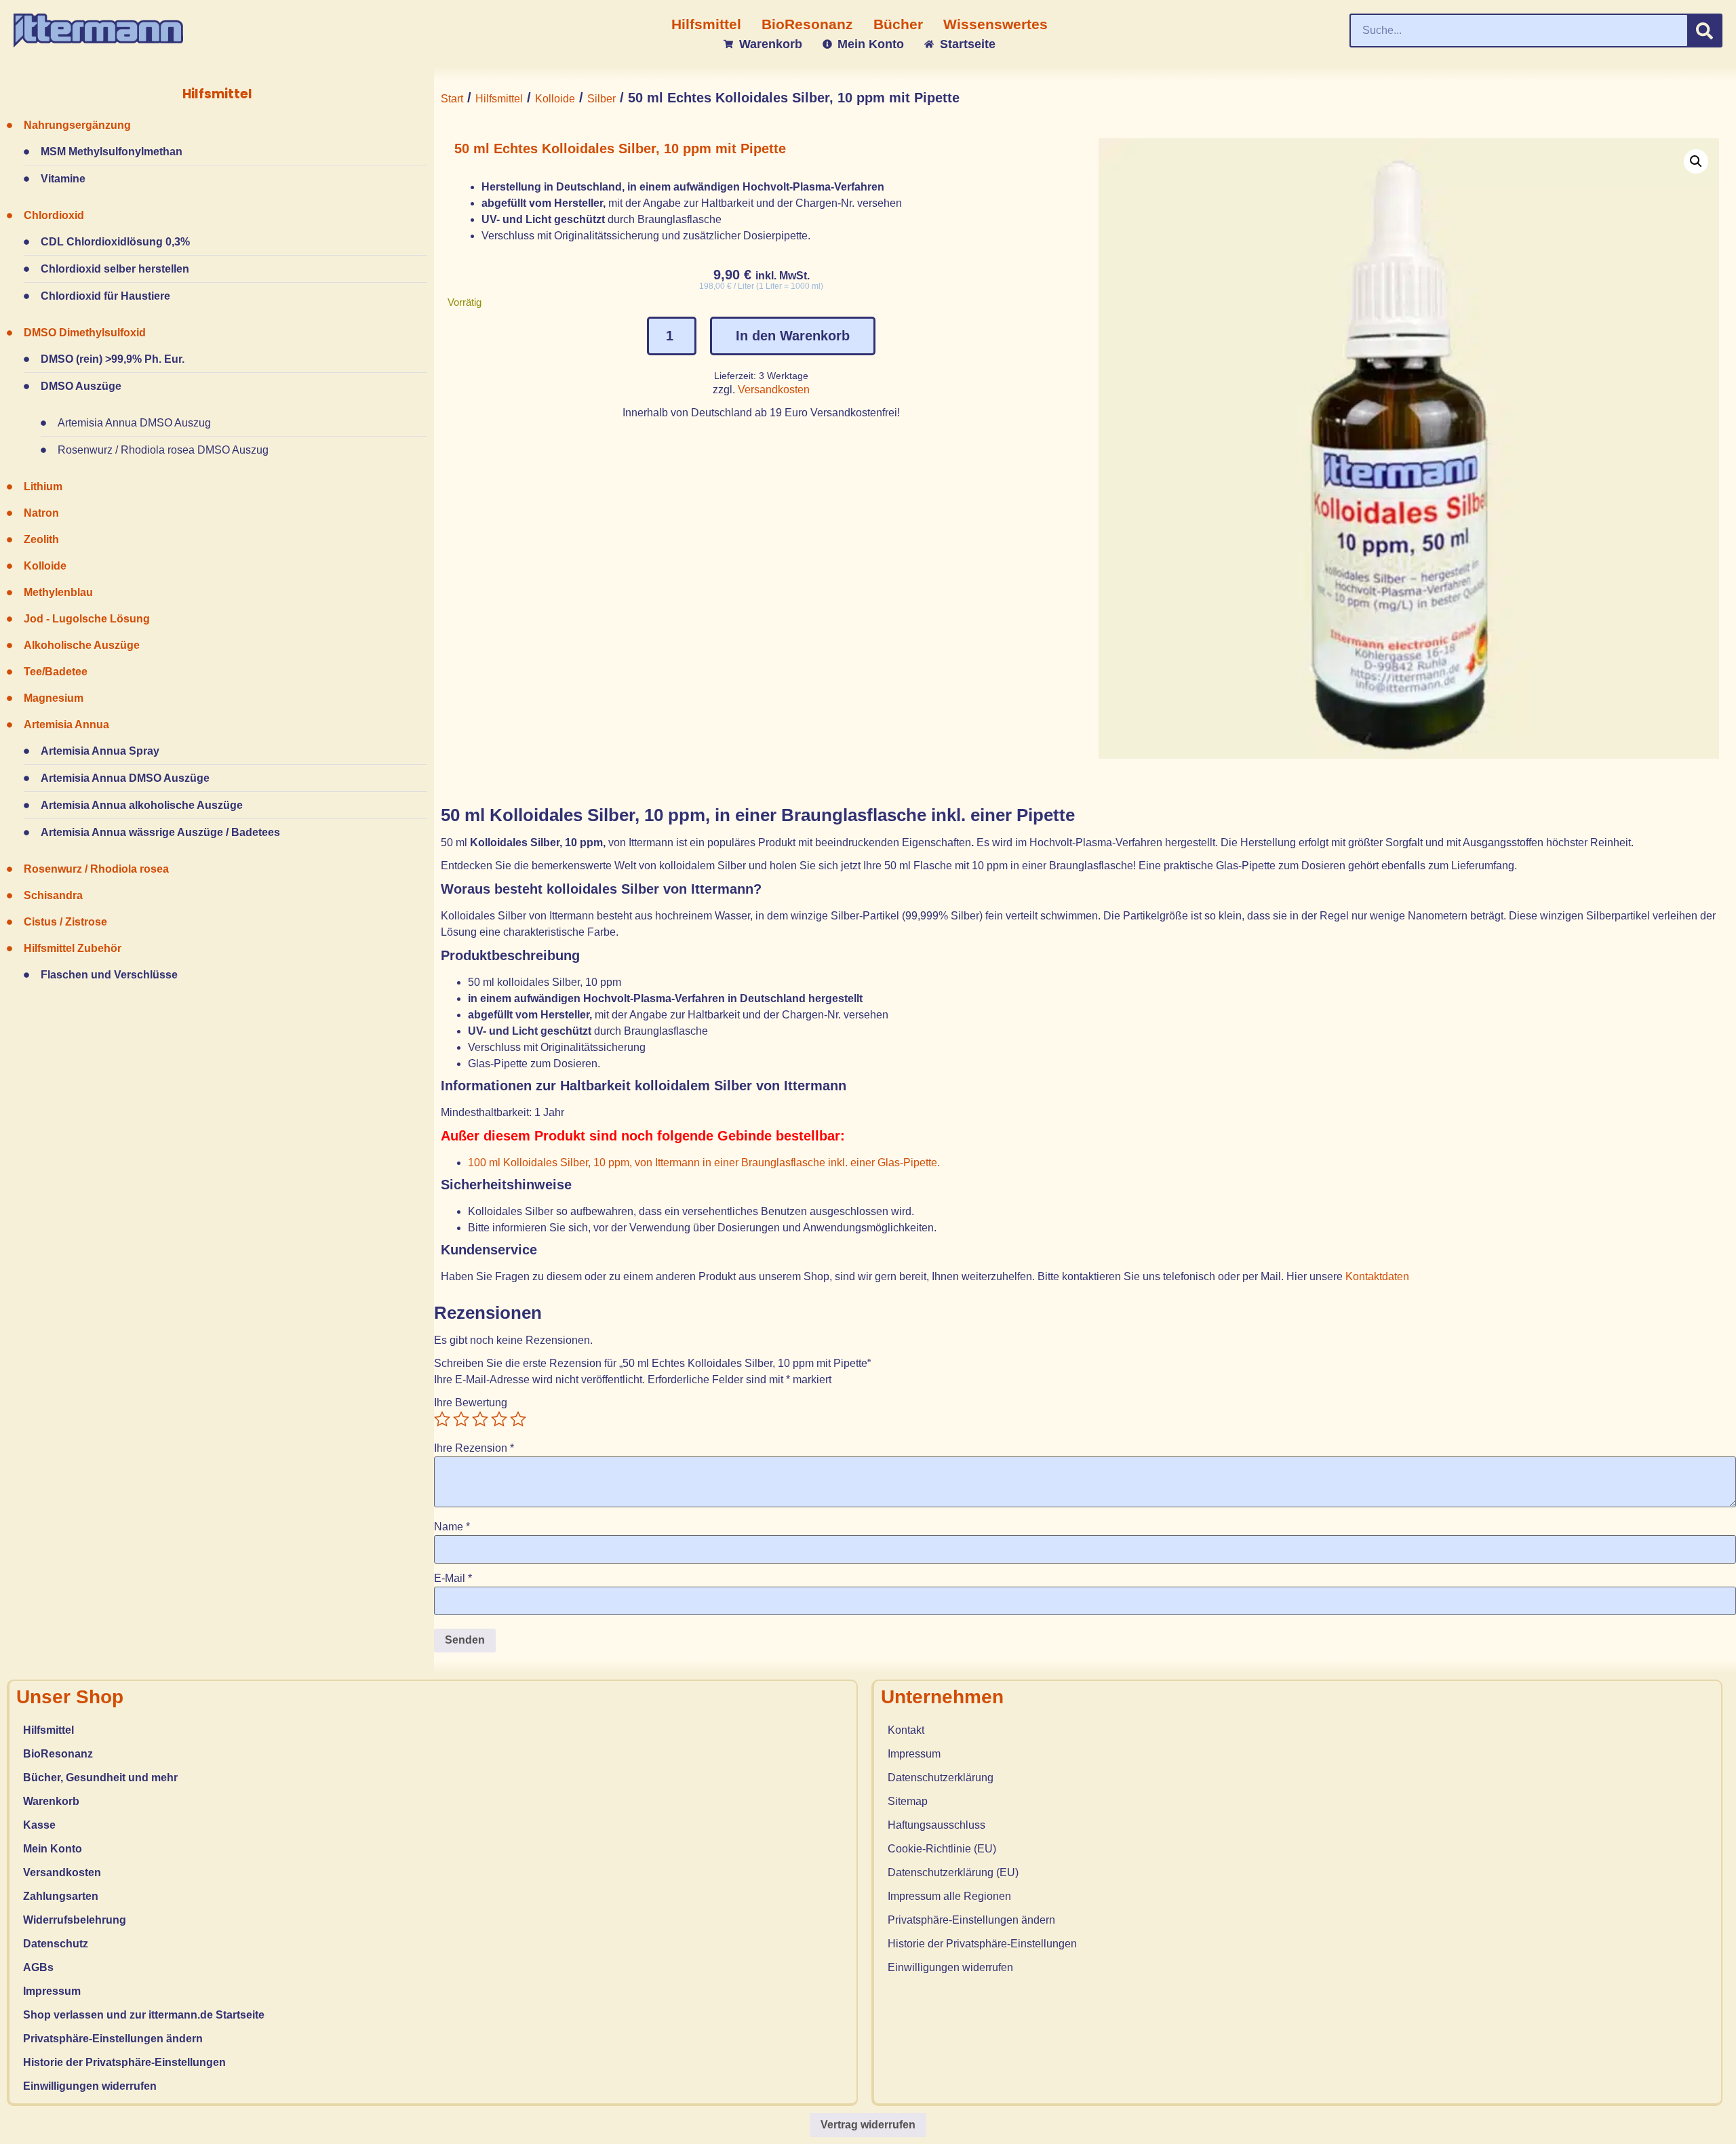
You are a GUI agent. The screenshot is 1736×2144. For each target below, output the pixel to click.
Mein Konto (53, 1849)
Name (452, 1527)
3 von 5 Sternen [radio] (480, 1419)
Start (452, 99)
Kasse (39, 1825)
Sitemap (908, 1801)
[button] (1696, 161)
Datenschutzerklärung (941, 1778)
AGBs (38, 1967)
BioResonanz (58, 1754)
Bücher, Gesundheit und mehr (100, 1778)
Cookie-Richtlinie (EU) (942, 1849)
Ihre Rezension (474, 1448)
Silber (601, 99)
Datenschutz (56, 1944)
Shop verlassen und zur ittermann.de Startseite (144, 2015)
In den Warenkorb (793, 336)
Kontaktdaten (1379, 1276)
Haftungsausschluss (936, 1825)
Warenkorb (51, 1801)
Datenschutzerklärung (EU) (953, 1872)
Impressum (52, 1991)
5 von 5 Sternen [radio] (518, 1419)
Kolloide (555, 99)
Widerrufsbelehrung (75, 1920)
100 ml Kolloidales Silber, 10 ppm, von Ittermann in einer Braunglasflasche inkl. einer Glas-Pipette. (704, 1163)
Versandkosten (774, 390)
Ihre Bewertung (471, 1403)
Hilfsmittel (499, 99)
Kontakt (906, 1730)
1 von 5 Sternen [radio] (442, 1419)
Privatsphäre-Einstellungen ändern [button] (113, 2039)
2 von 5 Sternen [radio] (461, 1419)
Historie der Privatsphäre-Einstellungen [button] (124, 2062)
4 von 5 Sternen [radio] (499, 1419)
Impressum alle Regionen (949, 1896)
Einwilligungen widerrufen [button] (90, 2086)
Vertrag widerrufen (868, 2125)
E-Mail (453, 1579)
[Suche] (1704, 31)
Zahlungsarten (61, 1896)
